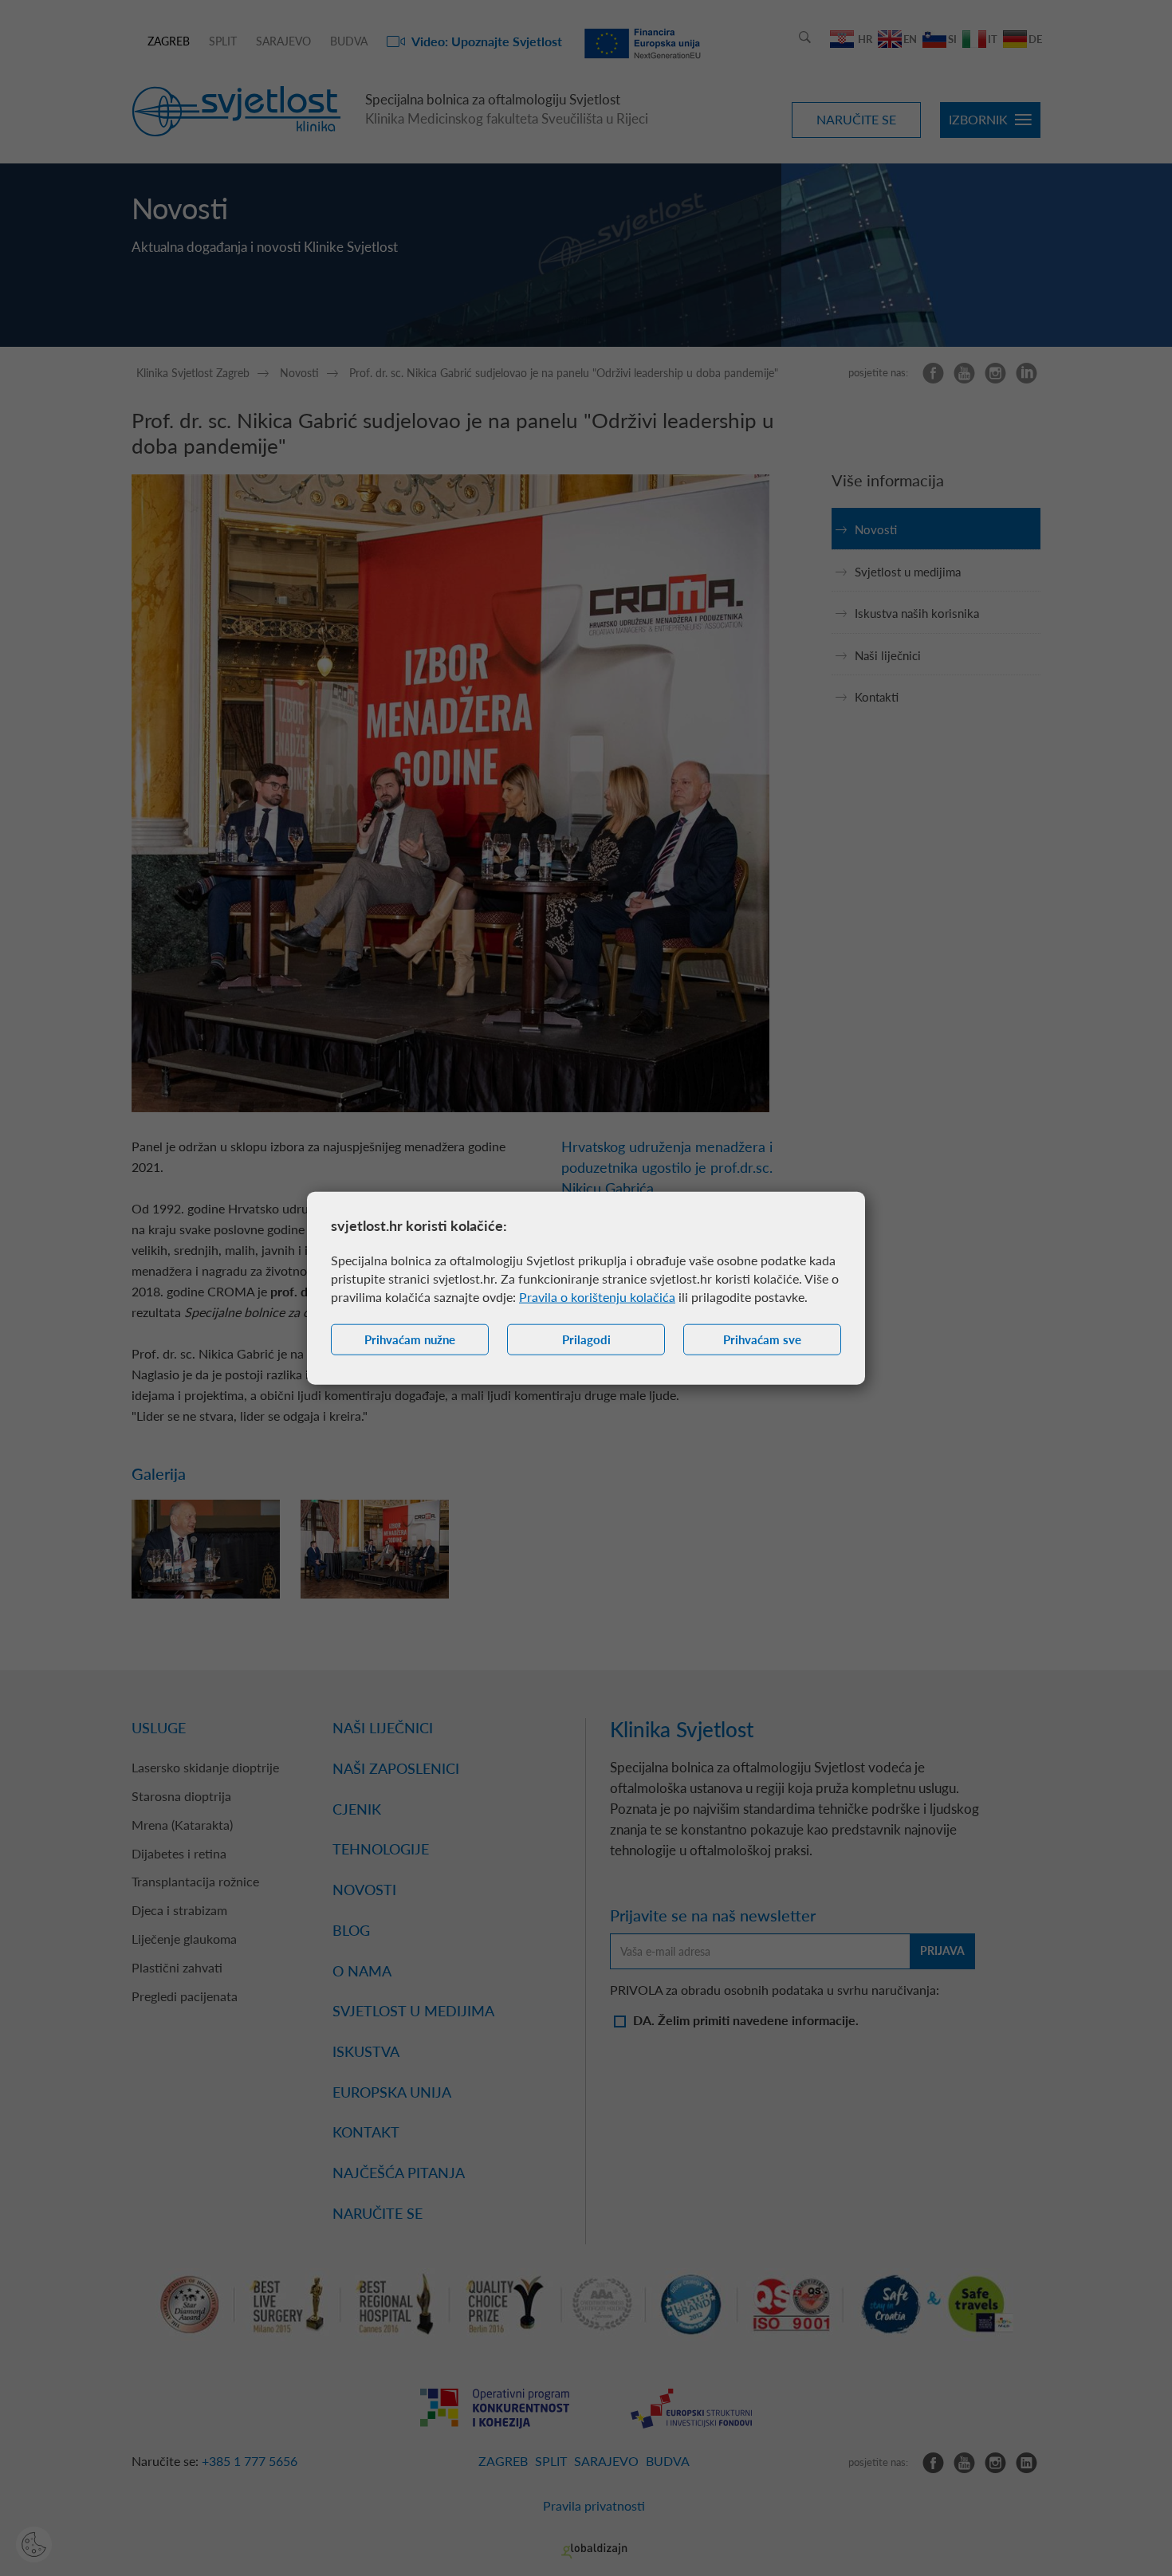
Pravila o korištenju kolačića (597, 1297)
